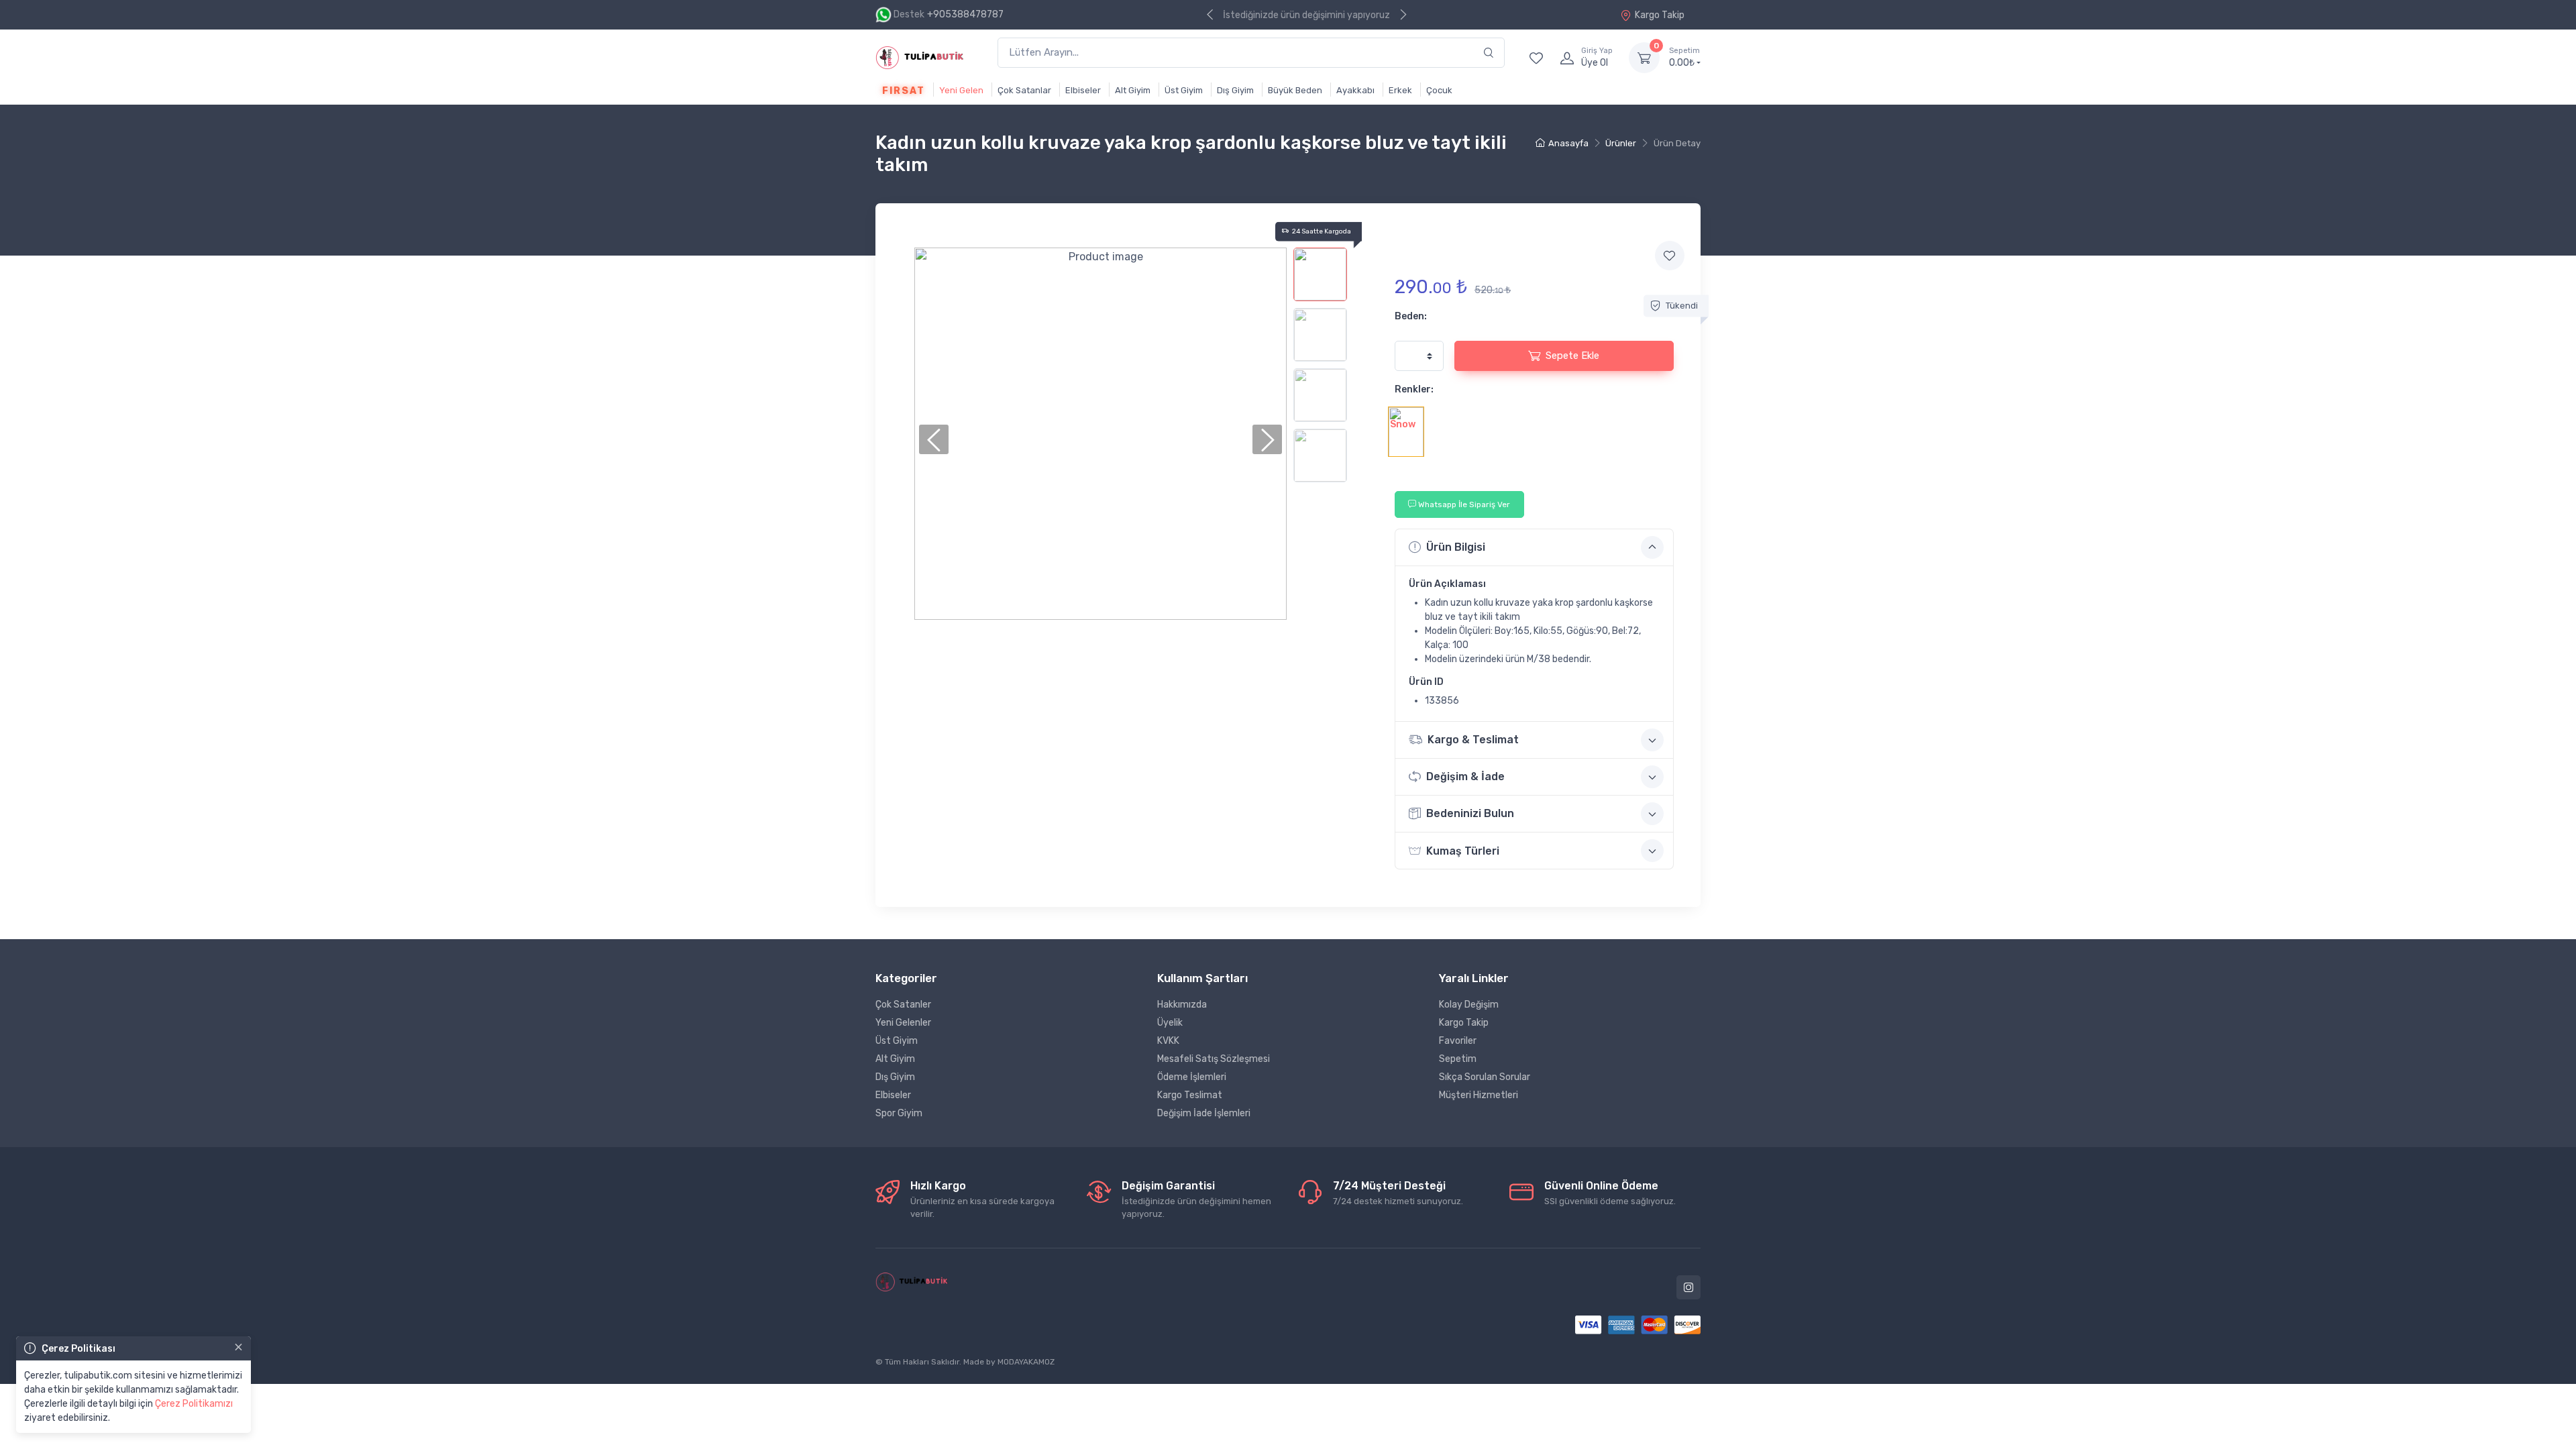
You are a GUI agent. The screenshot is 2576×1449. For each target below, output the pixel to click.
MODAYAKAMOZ (1026, 1362)
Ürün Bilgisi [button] (1456, 547)
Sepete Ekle (1572, 356)
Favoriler (1458, 1041)
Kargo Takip (1660, 15)
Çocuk (1439, 90)
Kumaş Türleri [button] (1463, 851)
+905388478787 (965, 14)
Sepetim (1458, 1059)
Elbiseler (1083, 90)
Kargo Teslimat (1190, 1095)
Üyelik (1170, 1023)
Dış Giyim (1235, 90)
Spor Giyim (899, 1113)
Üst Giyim (1184, 90)
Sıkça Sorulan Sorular (1485, 1077)
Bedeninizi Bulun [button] (1470, 813)
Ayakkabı (1355, 90)
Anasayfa (1568, 143)
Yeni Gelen (961, 90)
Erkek (1400, 90)
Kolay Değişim (1469, 1005)
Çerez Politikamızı (194, 1404)
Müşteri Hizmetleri (1479, 1095)
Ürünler (1621, 143)
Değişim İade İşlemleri (1204, 1113)
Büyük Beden (1295, 90)
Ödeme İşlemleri (1192, 1077)
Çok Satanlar (1024, 90)
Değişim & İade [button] (1465, 776)
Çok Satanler (903, 1005)
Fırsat (903, 91)
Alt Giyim (1133, 90)
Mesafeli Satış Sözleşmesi (1214, 1059)
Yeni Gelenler (903, 1023)
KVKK (1168, 1041)
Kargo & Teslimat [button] (1473, 740)
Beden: (1411, 316)
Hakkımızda (1182, 1005)
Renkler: (1414, 389)
